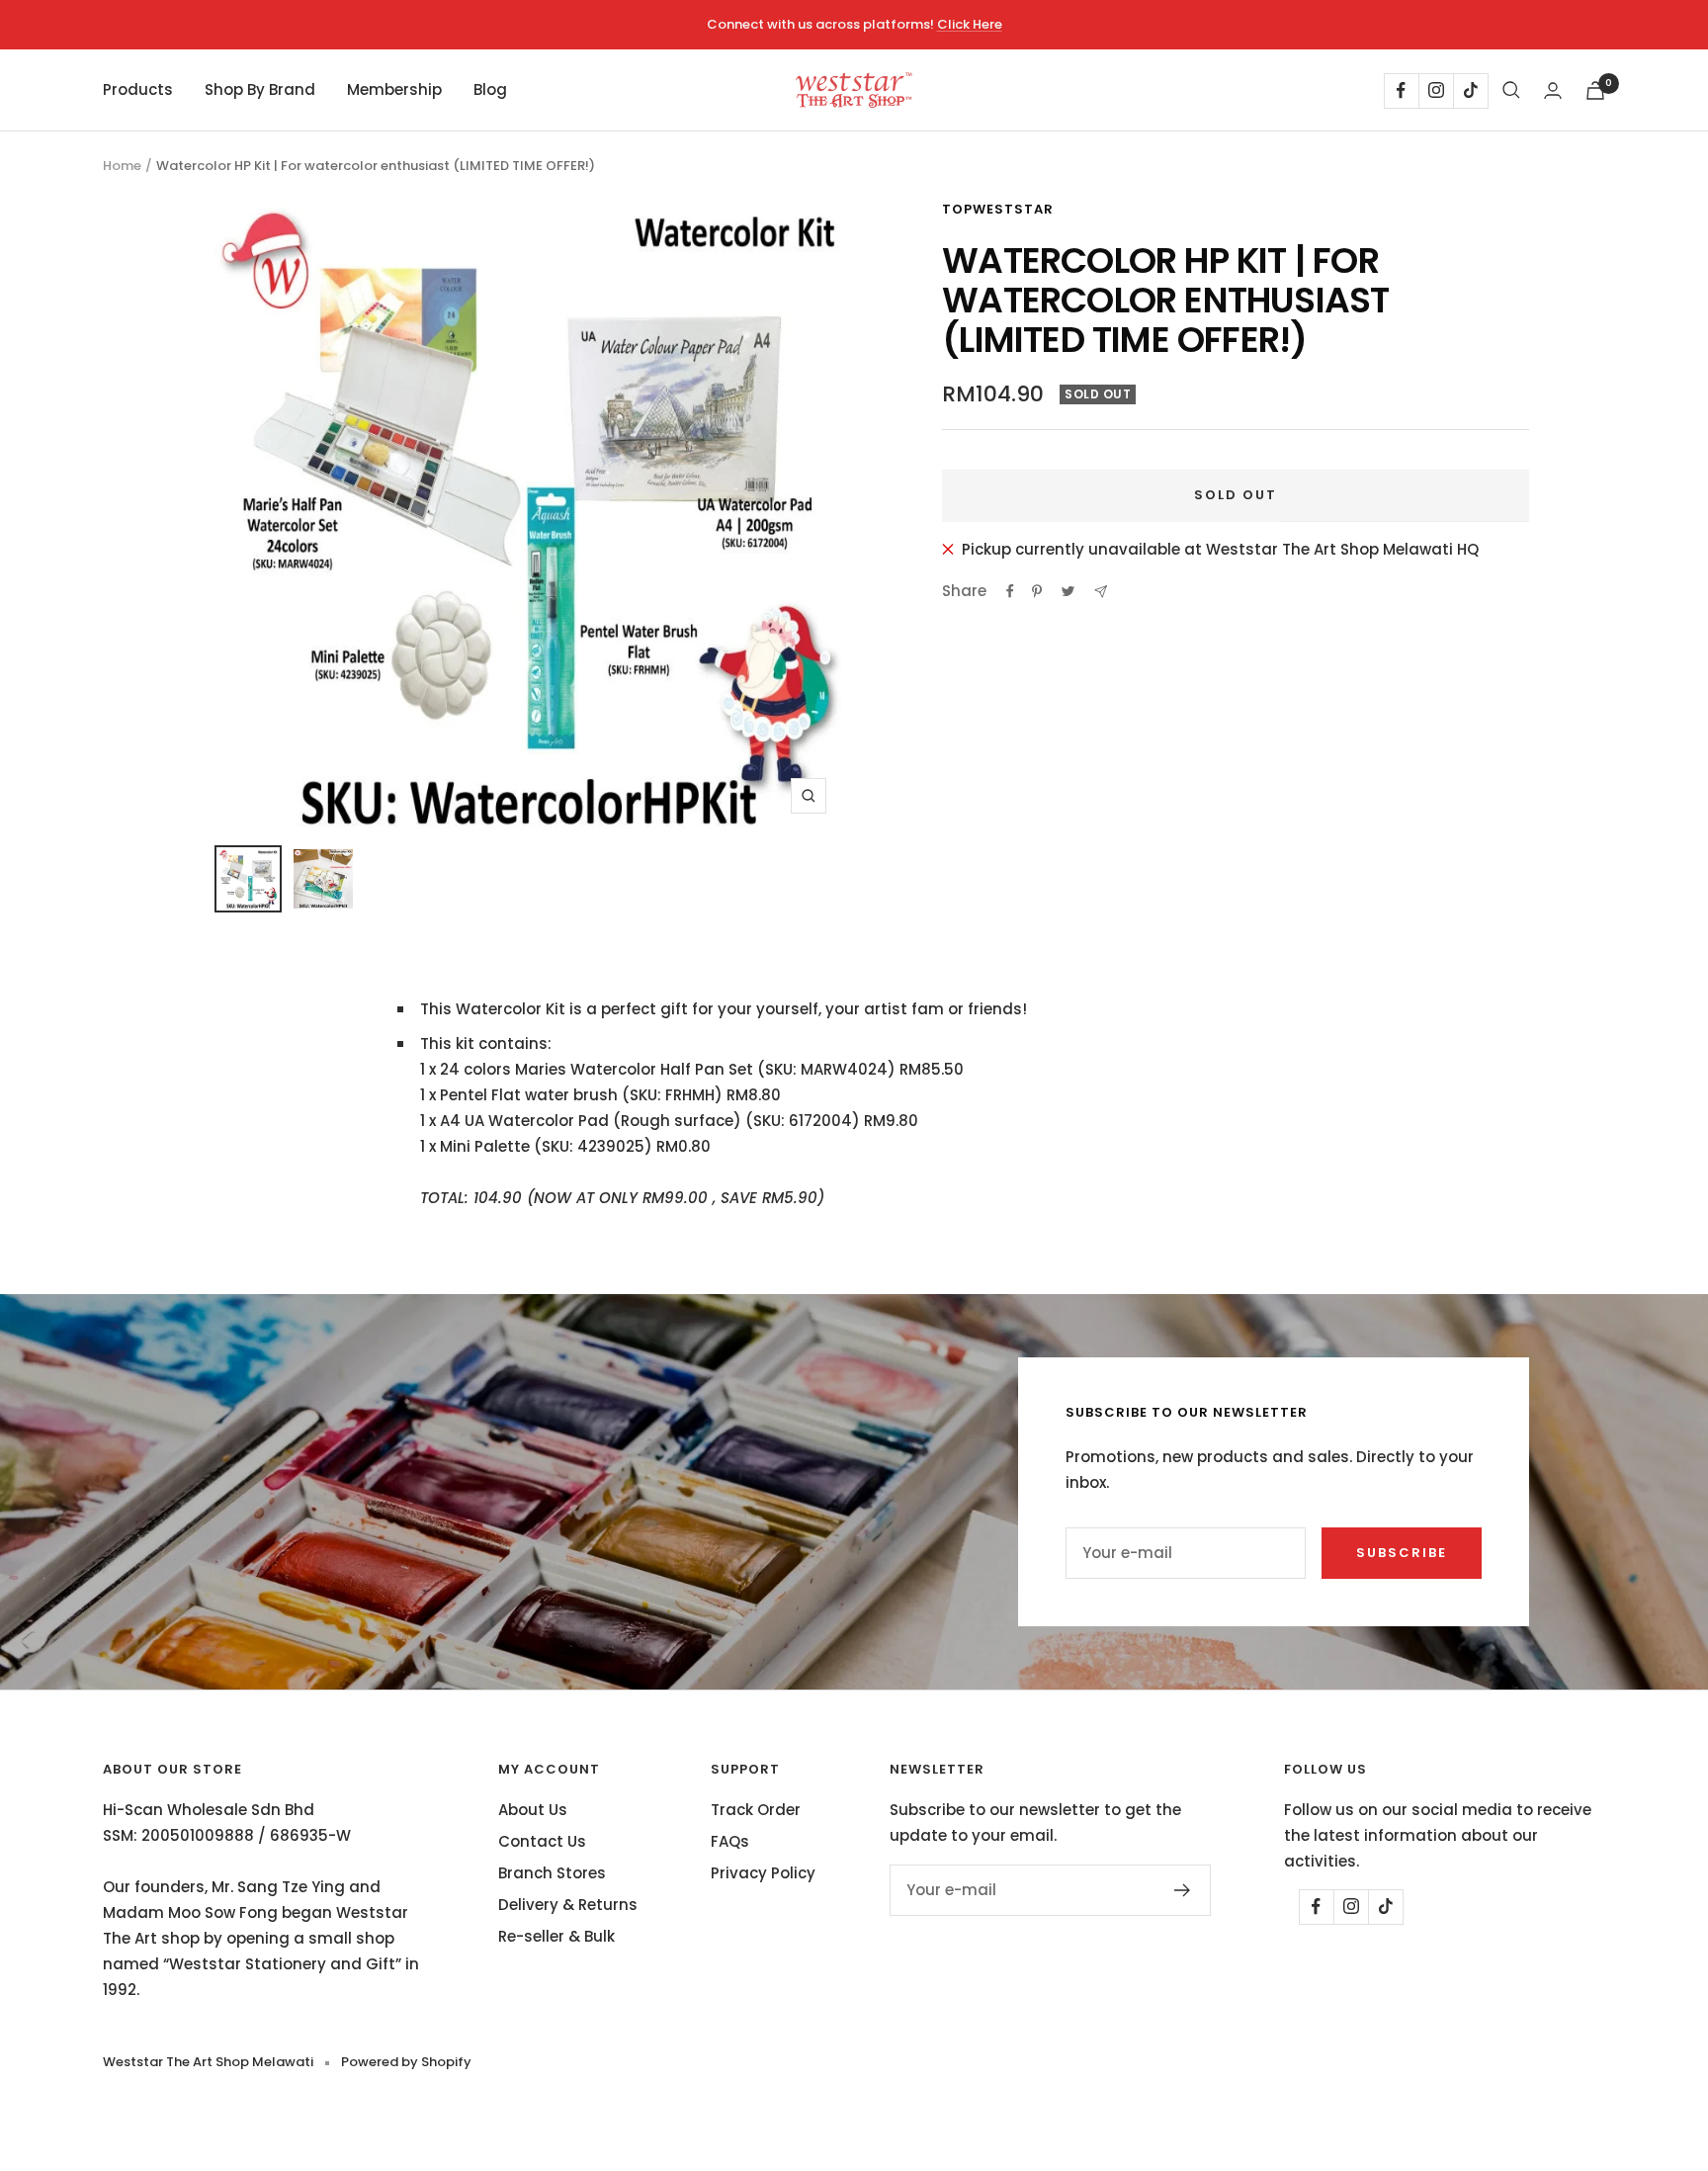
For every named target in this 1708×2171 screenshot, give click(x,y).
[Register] (1183, 1890)
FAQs (730, 1841)
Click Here (970, 24)
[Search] (1511, 90)
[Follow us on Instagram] (1436, 90)
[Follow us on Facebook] (1401, 90)
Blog (490, 89)
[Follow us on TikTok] (1470, 90)
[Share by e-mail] (1101, 592)
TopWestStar (998, 209)
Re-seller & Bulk (556, 1936)
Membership (394, 89)
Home (122, 166)
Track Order (756, 1810)
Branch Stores (552, 1873)
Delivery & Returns (568, 1905)
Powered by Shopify (406, 2062)
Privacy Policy (763, 1873)
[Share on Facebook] (1010, 591)
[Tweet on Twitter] (1068, 591)
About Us (533, 1810)
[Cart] (1595, 90)
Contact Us (542, 1841)
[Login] (1553, 90)
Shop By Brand (260, 89)
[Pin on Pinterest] (1037, 591)
